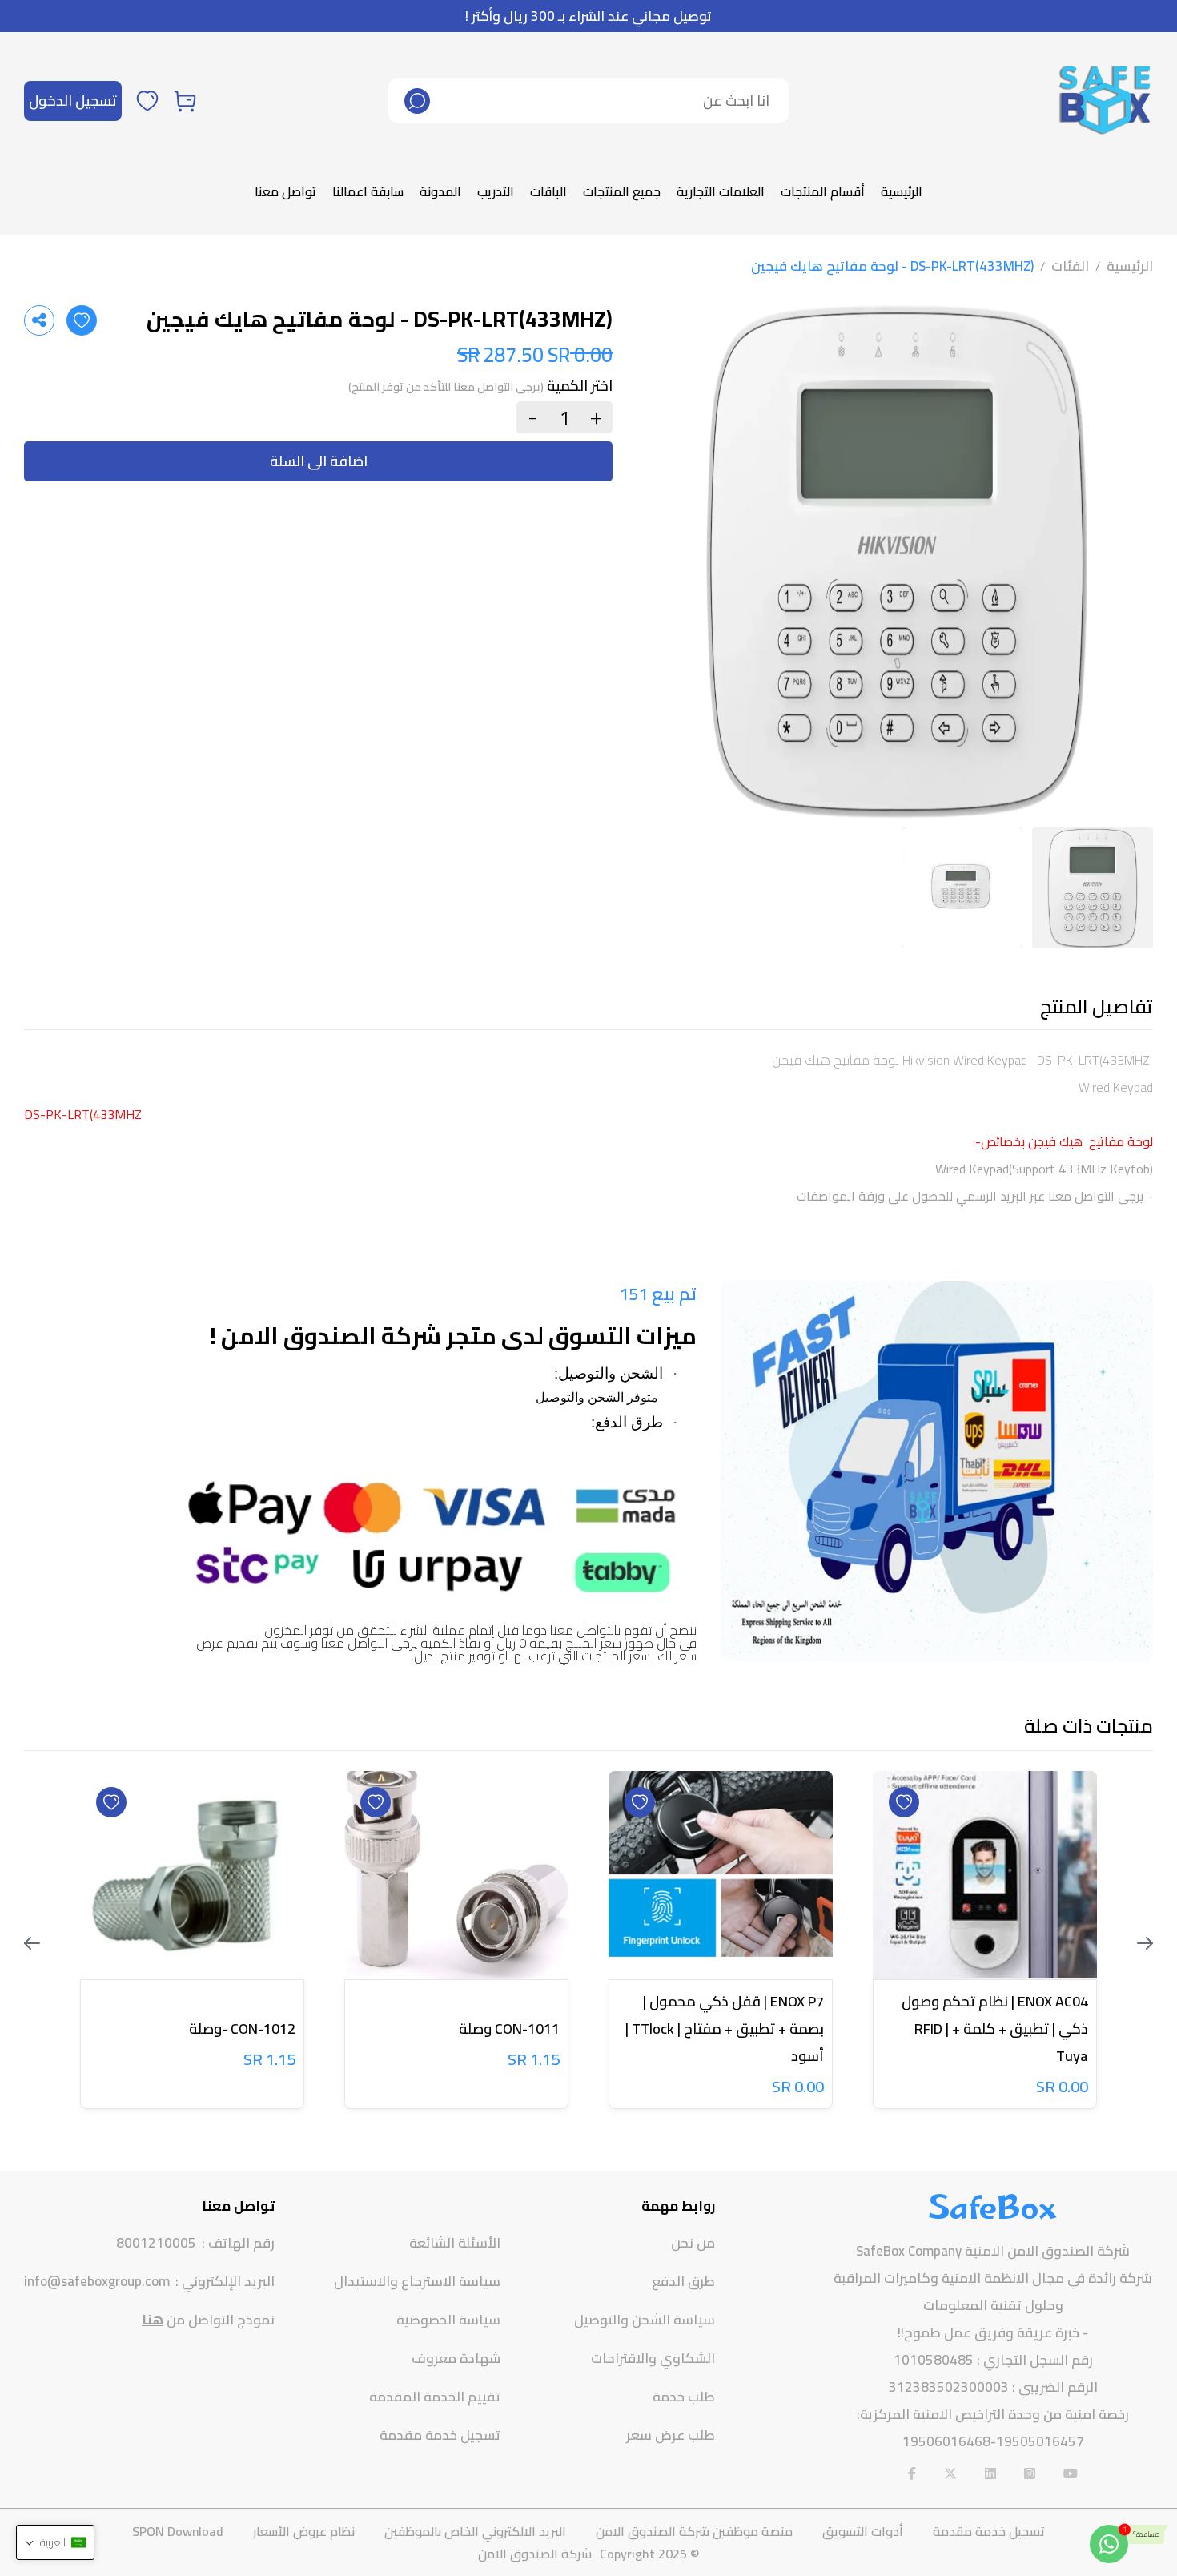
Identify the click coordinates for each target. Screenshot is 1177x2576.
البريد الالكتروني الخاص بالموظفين (475, 2531)
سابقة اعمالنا (368, 191)
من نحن (693, 2243)
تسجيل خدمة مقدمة (440, 2435)
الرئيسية (902, 191)
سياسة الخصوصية (448, 2320)
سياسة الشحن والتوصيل (645, 2320)
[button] (55, 2542)
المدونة (440, 191)
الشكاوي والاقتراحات (653, 2358)
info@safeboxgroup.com (97, 2282)
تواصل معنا (285, 191)
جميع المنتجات (622, 191)
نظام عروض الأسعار (304, 2531)
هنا (153, 2320)
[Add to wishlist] (82, 320)
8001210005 (156, 2243)
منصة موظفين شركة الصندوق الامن (694, 2531)
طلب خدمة (684, 2397)
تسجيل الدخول (73, 101)
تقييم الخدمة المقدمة (435, 2397)
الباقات (548, 191)
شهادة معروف (456, 2358)
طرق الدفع (683, 2281)
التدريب (496, 191)
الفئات (1070, 266)
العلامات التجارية (721, 191)
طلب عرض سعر (671, 2435)
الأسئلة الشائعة (455, 2243)
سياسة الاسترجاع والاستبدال (417, 2281)
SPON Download (178, 2531)
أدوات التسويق (863, 2531)
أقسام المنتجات (823, 191)
